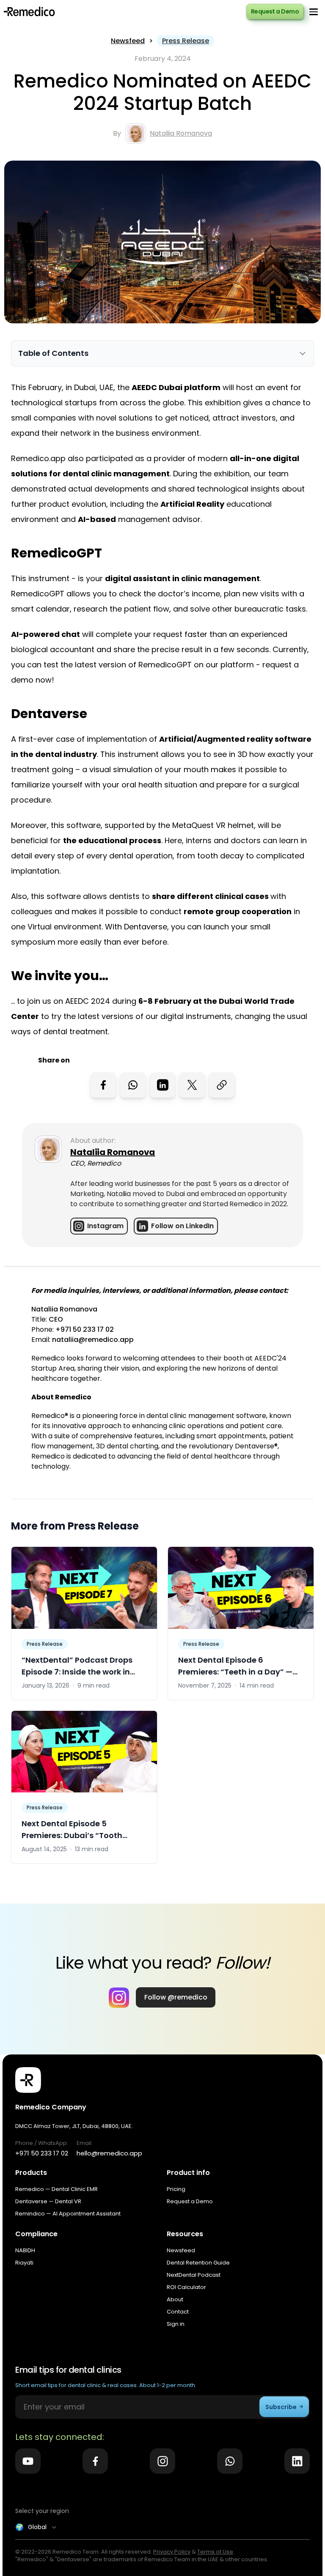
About (175, 2299)
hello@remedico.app (109, 2153)
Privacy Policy (172, 2552)
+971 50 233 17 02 (85, 1329)
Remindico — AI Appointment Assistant (68, 2214)
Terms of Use (215, 2552)
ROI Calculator (186, 2287)
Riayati (24, 2263)
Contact (178, 2312)
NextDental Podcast (194, 2275)
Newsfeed (128, 41)
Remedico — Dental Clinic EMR (56, 2189)
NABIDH (25, 2250)
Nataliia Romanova (181, 133)
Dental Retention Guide (198, 2263)
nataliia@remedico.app (93, 1340)
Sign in (176, 2324)
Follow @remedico (176, 1997)
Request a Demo (275, 11)
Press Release (186, 41)
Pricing (176, 2189)
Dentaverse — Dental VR (48, 2201)
